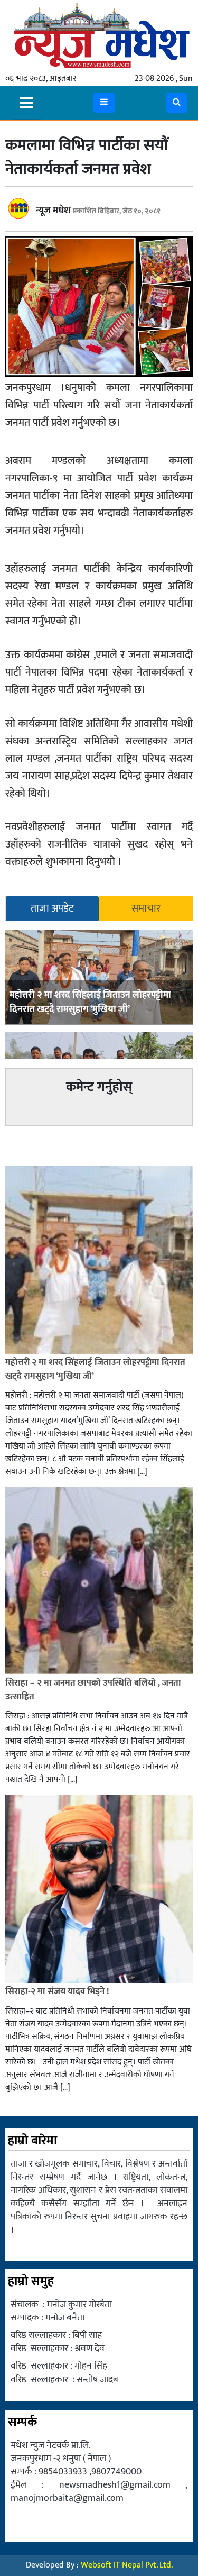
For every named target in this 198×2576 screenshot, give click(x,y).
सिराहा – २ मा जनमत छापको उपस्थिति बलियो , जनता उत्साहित (93, 1690)
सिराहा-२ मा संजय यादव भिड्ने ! (58, 1991)
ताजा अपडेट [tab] (52, 908)
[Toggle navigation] (26, 103)
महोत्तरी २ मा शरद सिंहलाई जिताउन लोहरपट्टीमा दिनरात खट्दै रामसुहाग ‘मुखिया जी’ (90, 1002)
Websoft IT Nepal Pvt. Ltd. (127, 2565)
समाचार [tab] (146, 908)
